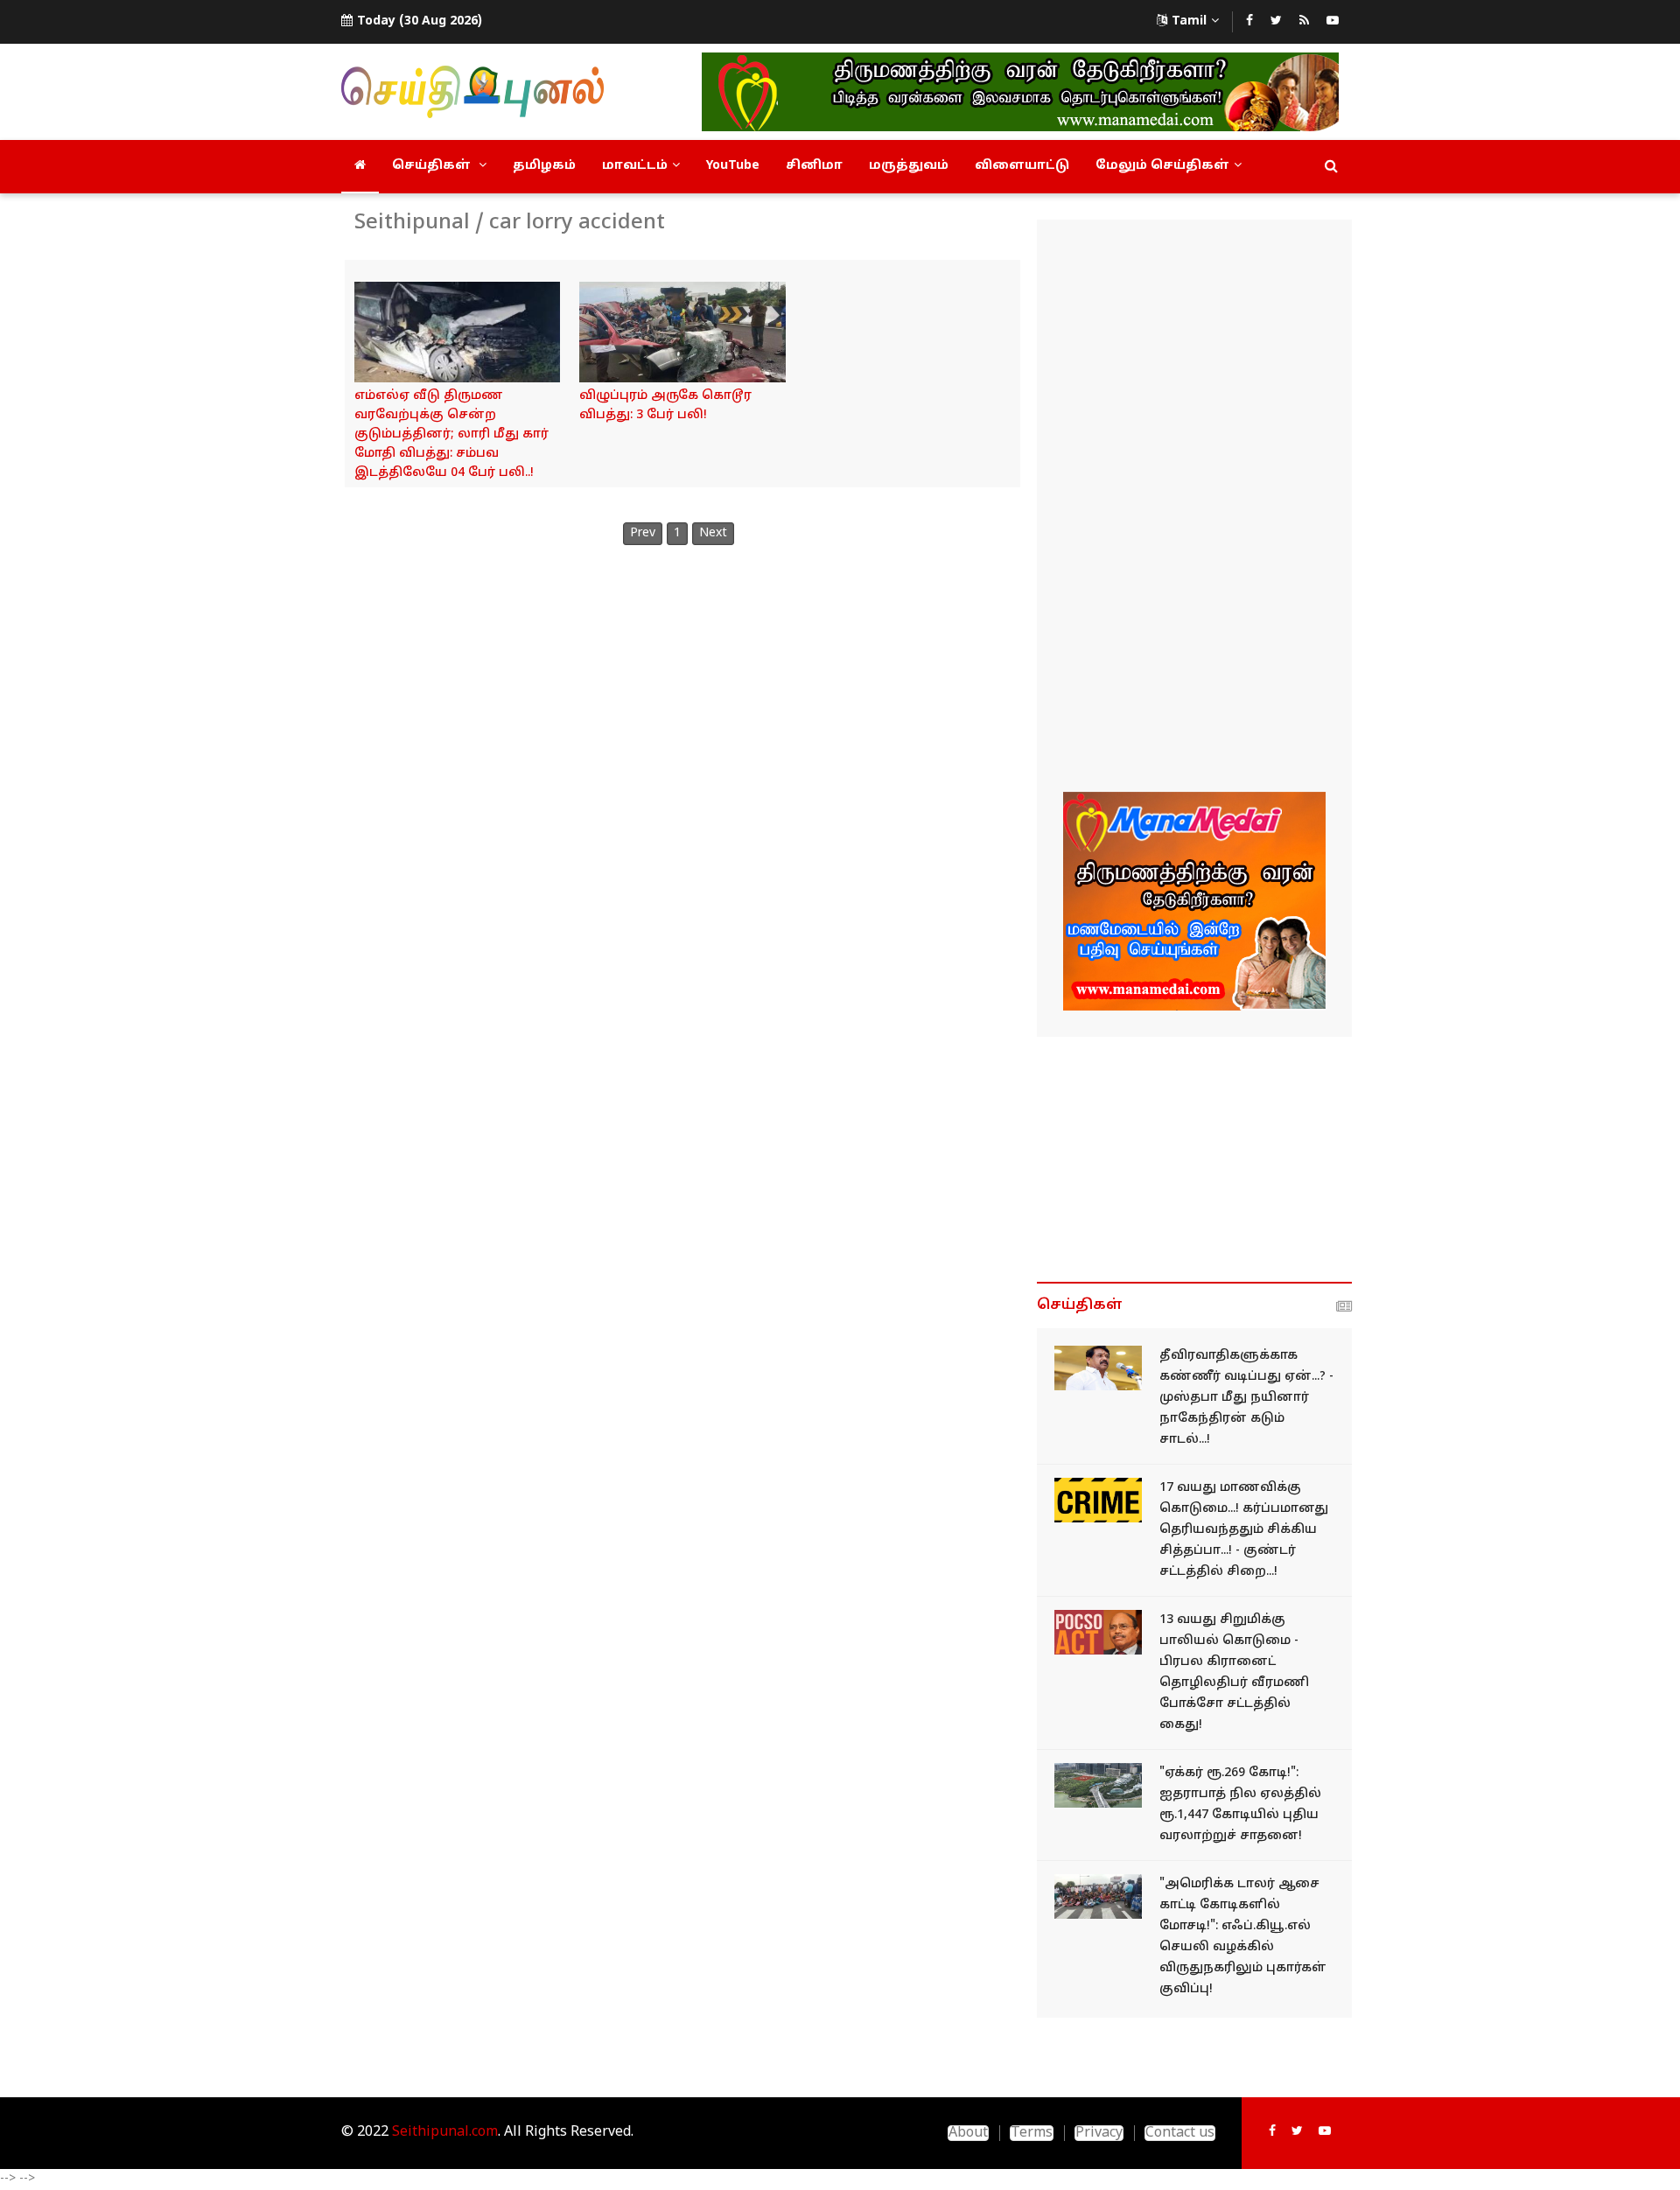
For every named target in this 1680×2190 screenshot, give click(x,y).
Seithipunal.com (445, 2132)
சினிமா (814, 166)
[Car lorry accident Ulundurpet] (682, 332)
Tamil (1189, 21)
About (968, 2133)
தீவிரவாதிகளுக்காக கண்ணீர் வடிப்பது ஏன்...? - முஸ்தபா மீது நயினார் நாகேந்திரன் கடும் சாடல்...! (1246, 1398)
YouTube (733, 166)
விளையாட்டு (1022, 166)
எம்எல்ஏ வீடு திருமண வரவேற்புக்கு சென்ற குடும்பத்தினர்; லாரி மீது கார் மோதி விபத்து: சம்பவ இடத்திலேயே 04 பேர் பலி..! (451, 434)
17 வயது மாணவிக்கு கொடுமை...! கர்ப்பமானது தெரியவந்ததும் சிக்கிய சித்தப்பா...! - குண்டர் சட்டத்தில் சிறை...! (1244, 1530)
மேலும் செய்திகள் (1162, 166)
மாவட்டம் (635, 166)
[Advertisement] (1194, 508)
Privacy (1099, 2133)
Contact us (1180, 2133)
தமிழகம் (544, 166)
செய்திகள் (433, 166)
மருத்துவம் (909, 166)
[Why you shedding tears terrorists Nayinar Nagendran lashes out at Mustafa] (1098, 1368)
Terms (1032, 2133)
